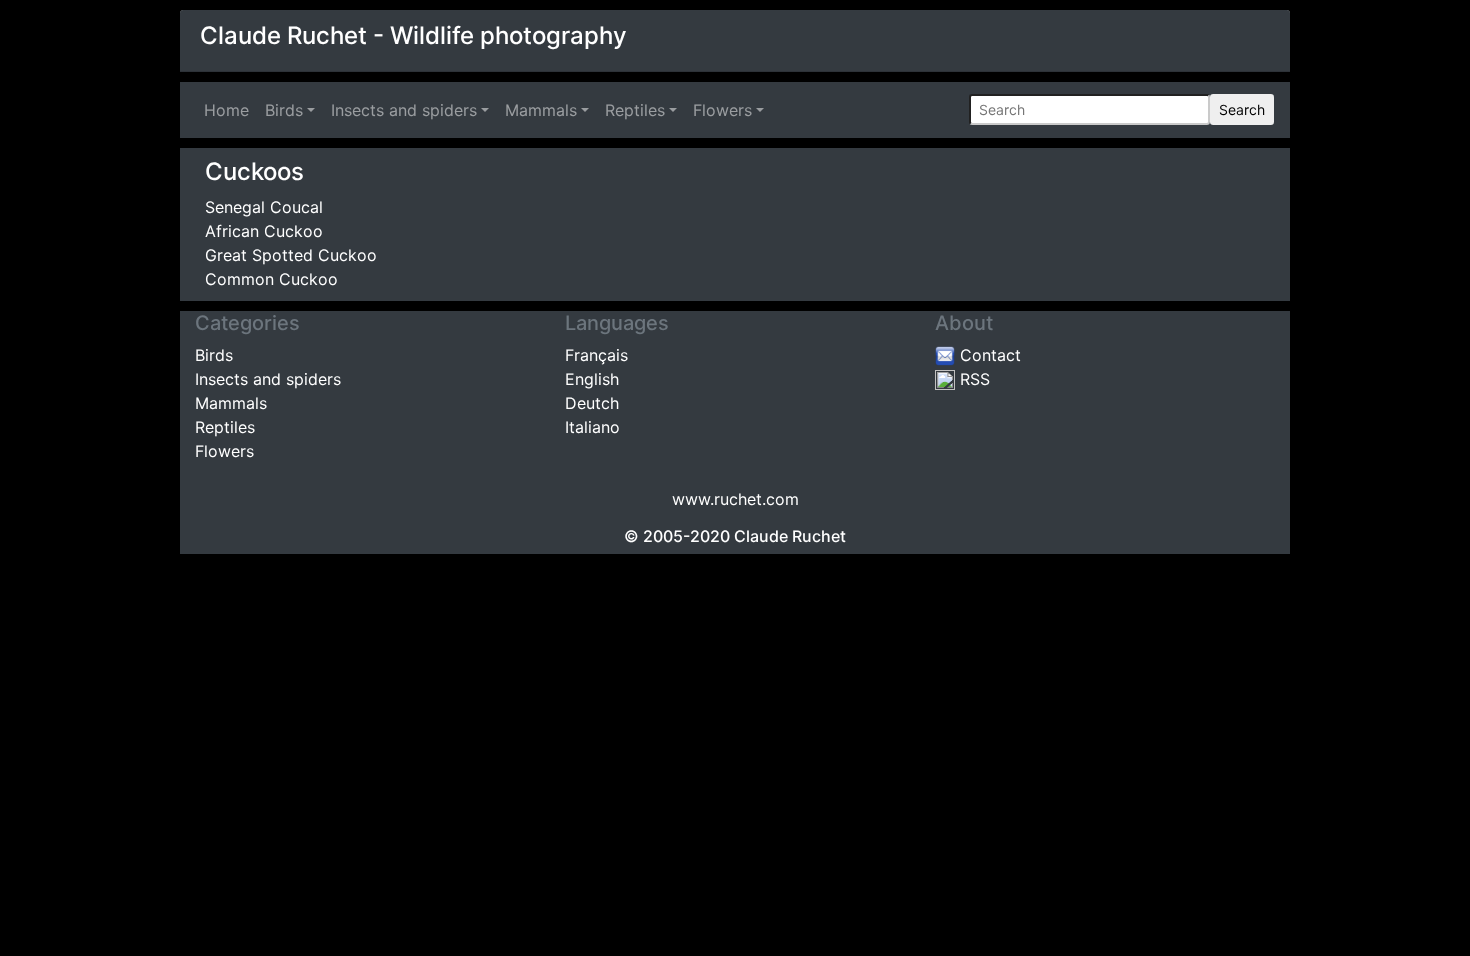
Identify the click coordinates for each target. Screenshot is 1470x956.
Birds (284, 110)
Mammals (541, 110)
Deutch (592, 403)
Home (230, 110)
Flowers (722, 110)
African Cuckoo (264, 231)
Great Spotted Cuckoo (291, 255)
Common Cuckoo (271, 279)
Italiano (592, 427)
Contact (988, 355)
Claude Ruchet (790, 536)
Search (1242, 109)
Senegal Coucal (264, 207)
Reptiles (635, 110)
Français (596, 355)
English (592, 379)
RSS (972, 379)
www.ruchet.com (735, 499)
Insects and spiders (404, 110)
